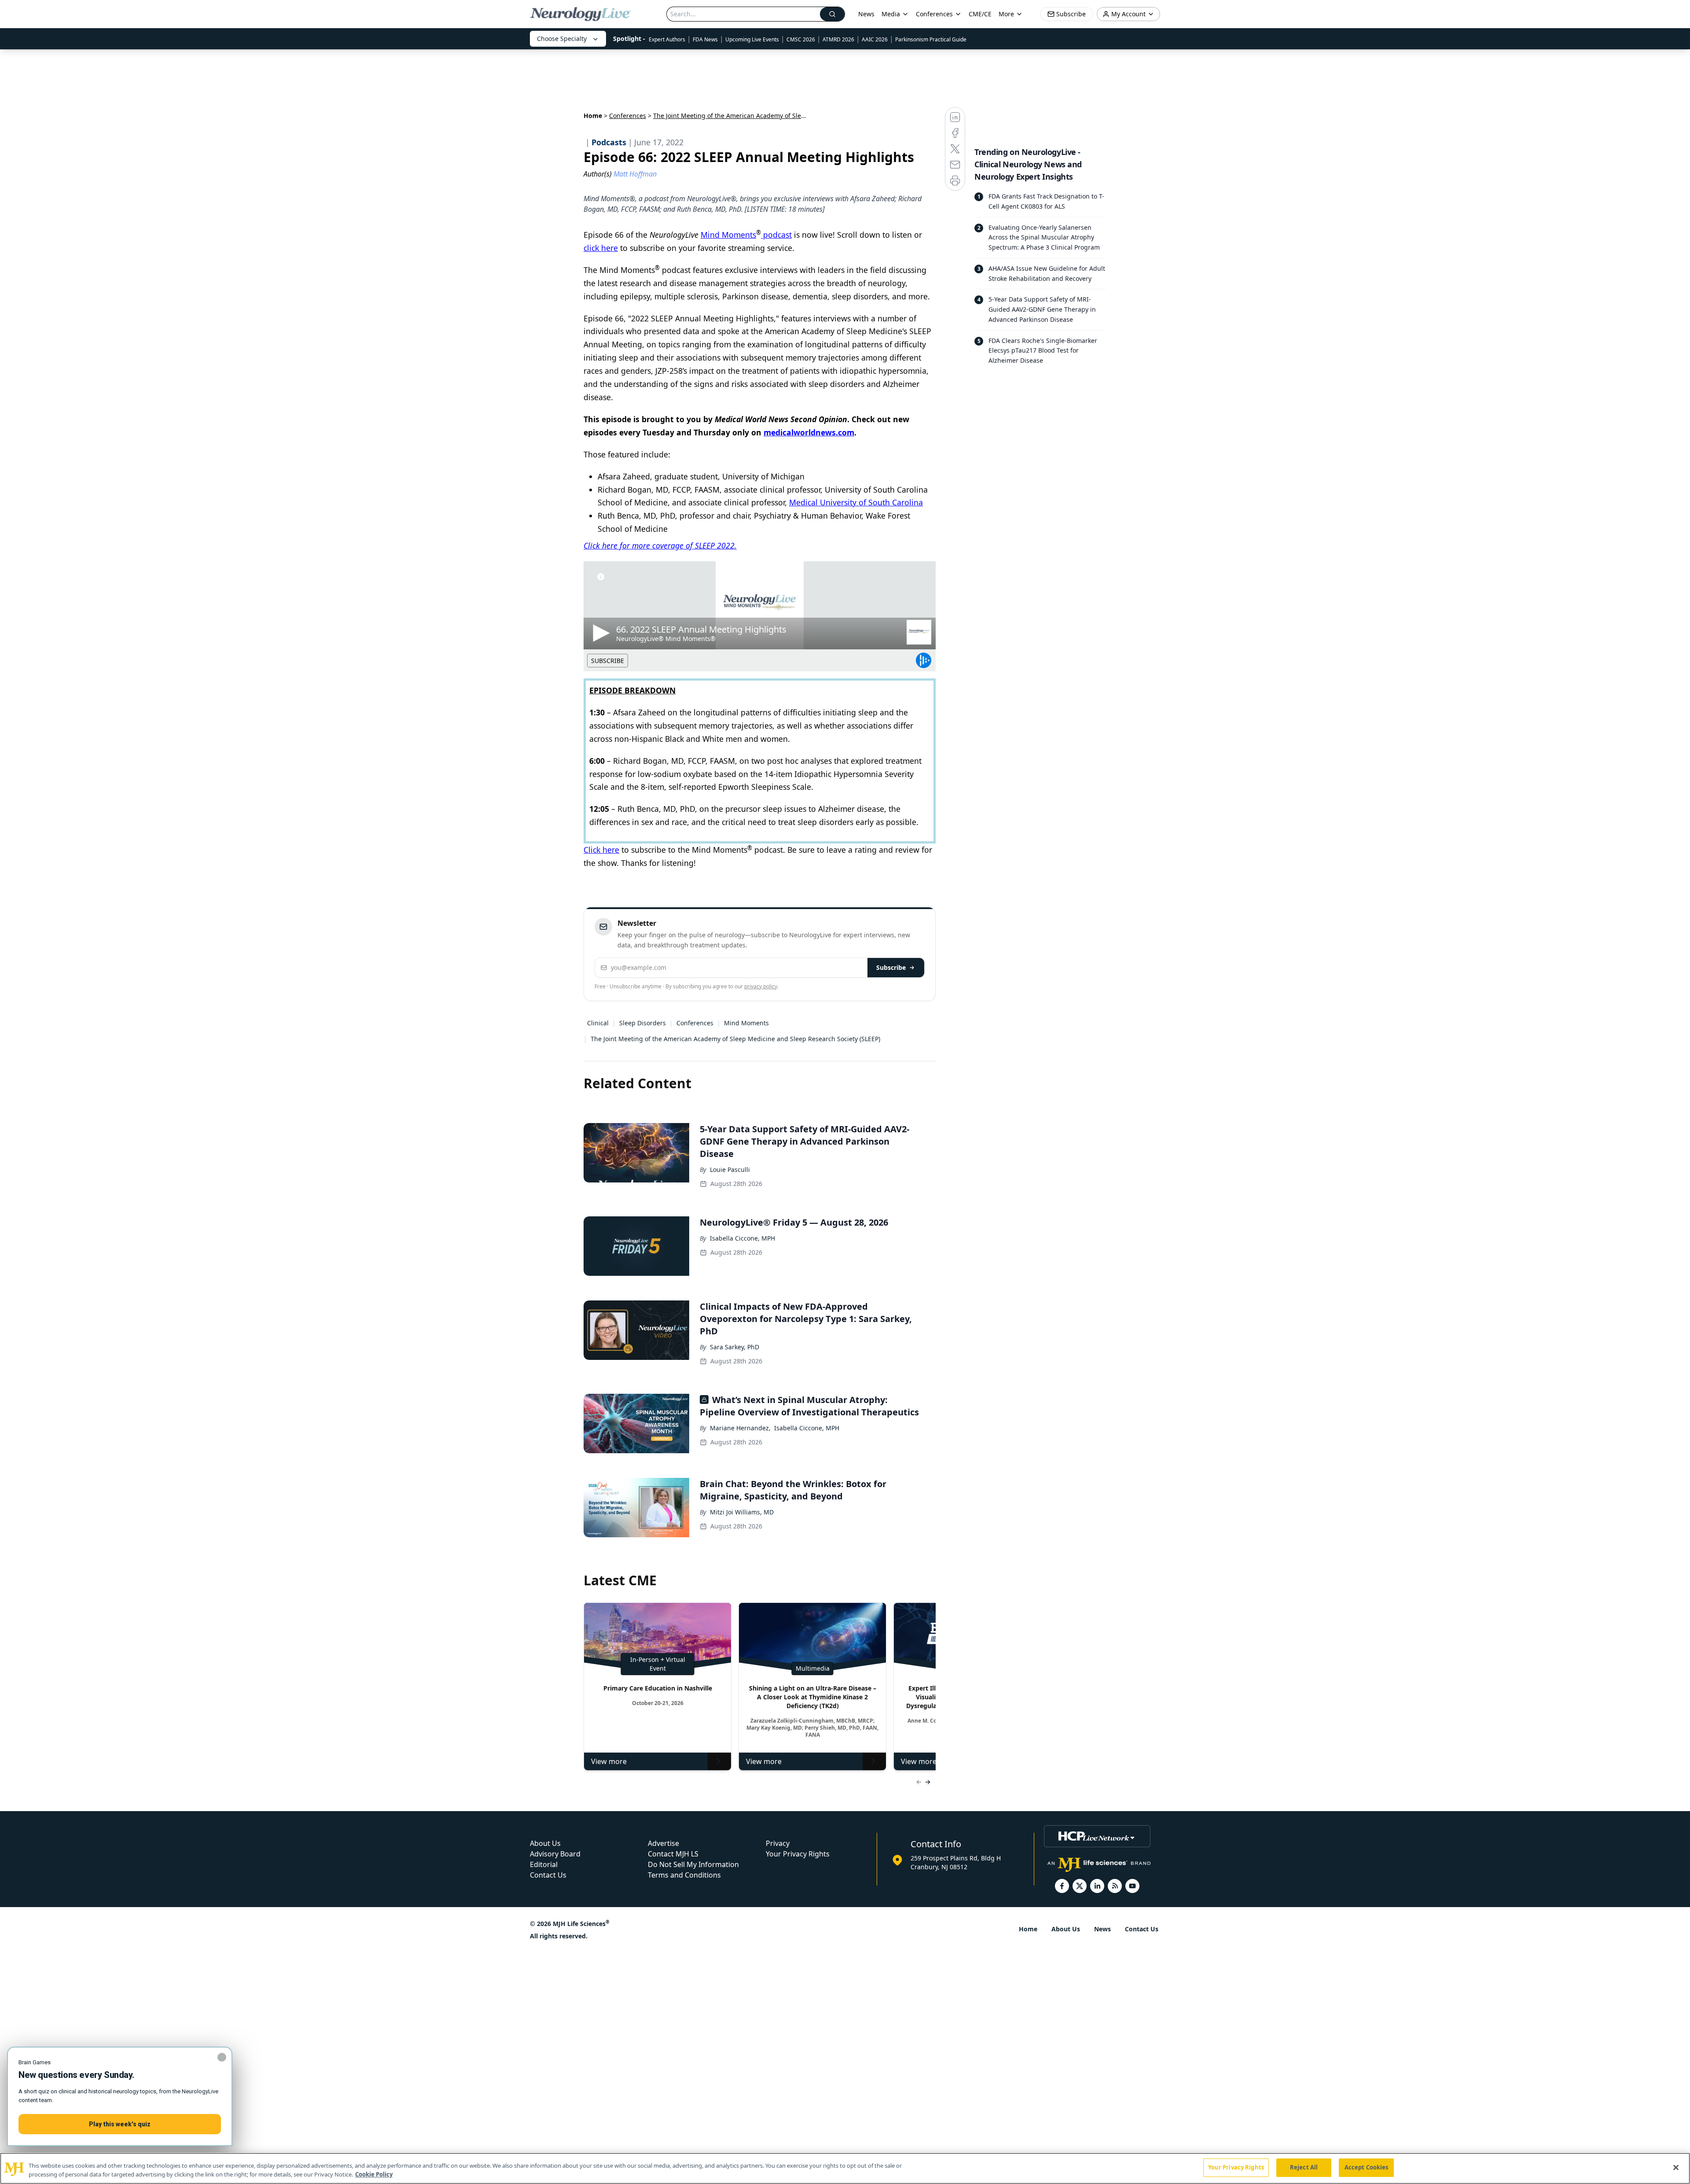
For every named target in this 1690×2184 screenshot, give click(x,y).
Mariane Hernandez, (740, 1428)
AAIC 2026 (875, 39)
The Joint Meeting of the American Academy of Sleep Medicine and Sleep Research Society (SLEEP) (735, 1039)
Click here (601, 850)
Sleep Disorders (643, 1023)
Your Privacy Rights (798, 1854)
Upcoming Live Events (752, 39)
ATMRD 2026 (838, 39)
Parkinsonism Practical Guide (931, 39)
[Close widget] (222, 2057)
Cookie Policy (374, 2174)
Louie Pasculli (730, 1169)
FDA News (705, 39)
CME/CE (980, 14)
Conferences (934, 14)
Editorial (544, 1864)
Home (593, 116)
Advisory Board (555, 1854)
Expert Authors (667, 39)
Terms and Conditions (684, 1875)
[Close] (1676, 2167)
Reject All (1304, 2167)
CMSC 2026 (801, 39)
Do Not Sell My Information (693, 1864)
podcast (776, 235)
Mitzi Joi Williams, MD (742, 1512)
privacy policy (761, 986)
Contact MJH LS (673, 1854)
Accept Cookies (1367, 2167)
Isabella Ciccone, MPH (742, 1238)
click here (601, 248)
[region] (845, 2168)
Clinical (598, 1023)
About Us (545, 1843)
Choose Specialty (562, 39)
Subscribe (891, 967)
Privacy (778, 1843)
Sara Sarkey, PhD (735, 1347)
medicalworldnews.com (809, 432)
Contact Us (548, 1875)
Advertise (663, 1843)
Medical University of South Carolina (856, 502)
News (866, 14)
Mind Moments (728, 235)
